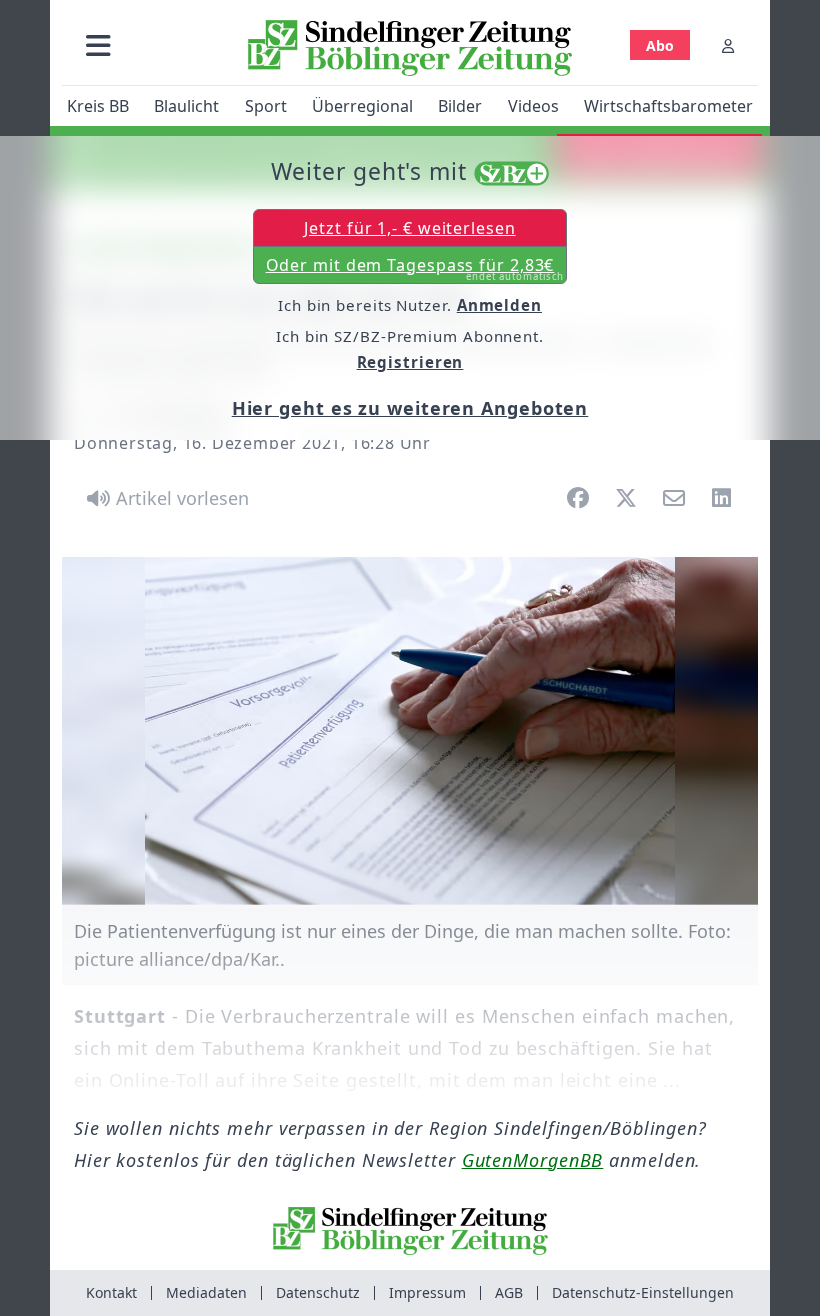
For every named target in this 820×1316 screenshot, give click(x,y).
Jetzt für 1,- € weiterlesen (409, 228)
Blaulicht (186, 106)
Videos (533, 106)
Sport (266, 106)
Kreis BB (98, 106)
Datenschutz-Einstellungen (643, 1292)
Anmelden (499, 305)
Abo (660, 45)
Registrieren (410, 362)
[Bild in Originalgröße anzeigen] (410, 731)
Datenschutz (318, 1292)
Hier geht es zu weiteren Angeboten (410, 408)
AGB (509, 1292)
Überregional (362, 106)
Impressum (427, 1292)
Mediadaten (206, 1292)
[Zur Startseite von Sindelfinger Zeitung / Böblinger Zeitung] (410, 48)
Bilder (460, 106)
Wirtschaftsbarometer (668, 106)
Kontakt (111, 1292)
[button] (98, 45)
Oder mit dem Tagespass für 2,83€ (415, 269)
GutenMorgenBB (533, 1160)
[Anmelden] (728, 45)
